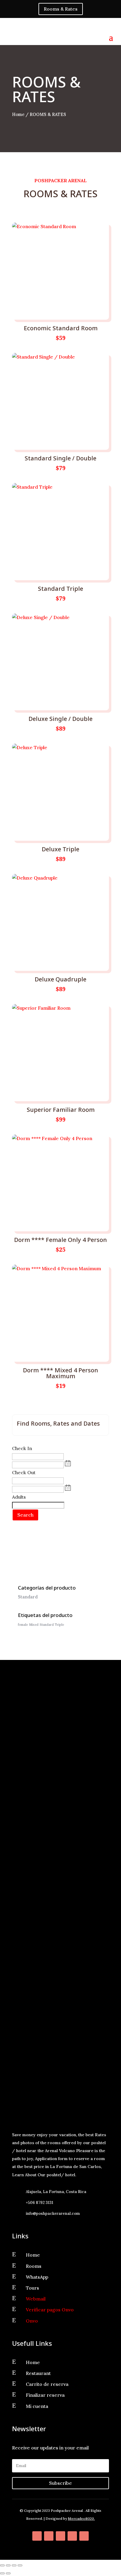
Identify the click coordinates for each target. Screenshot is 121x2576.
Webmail (36, 2299)
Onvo (32, 2321)
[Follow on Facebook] (37, 2536)
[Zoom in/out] (2, 2565)
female (23, 1625)
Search (25, 1515)
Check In (22, 1448)
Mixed (34, 1625)
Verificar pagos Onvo (50, 2310)
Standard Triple (52, 1625)
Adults (19, 1497)
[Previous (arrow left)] (2, 2573)
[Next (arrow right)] (8, 2573)
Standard (28, 1597)
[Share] (14, 2565)
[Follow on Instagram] (72, 2536)
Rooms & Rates (61, 9)
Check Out (24, 1472)
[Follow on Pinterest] (60, 2536)
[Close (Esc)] (20, 2565)
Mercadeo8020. (81, 2518)
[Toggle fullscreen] (8, 2565)
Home (18, 114)
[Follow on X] (49, 2536)
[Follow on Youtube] (84, 2536)
